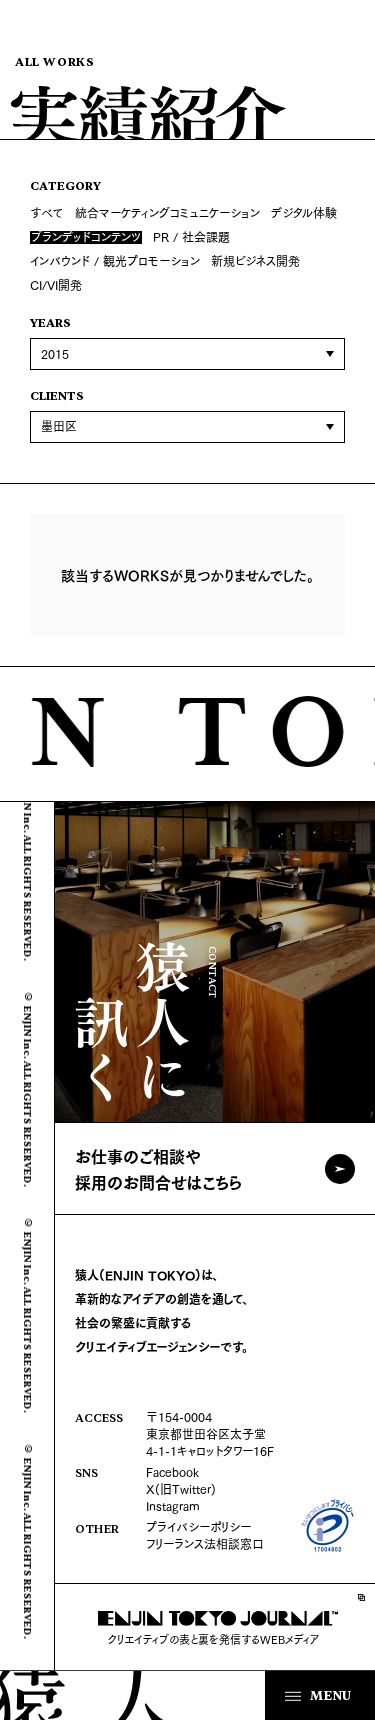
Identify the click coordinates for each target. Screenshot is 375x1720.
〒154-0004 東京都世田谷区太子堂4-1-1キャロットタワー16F (210, 1433)
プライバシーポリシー (198, 1526)
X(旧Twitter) (181, 1488)
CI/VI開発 (56, 284)
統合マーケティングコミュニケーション (167, 212)
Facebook (172, 1471)
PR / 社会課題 (191, 236)
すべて (47, 212)
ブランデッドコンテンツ (86, 238)
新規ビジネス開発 (255, 260)
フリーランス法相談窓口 (205, 1543)
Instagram (173, 1505)
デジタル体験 (304, 212)
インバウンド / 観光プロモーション (115, 260)
